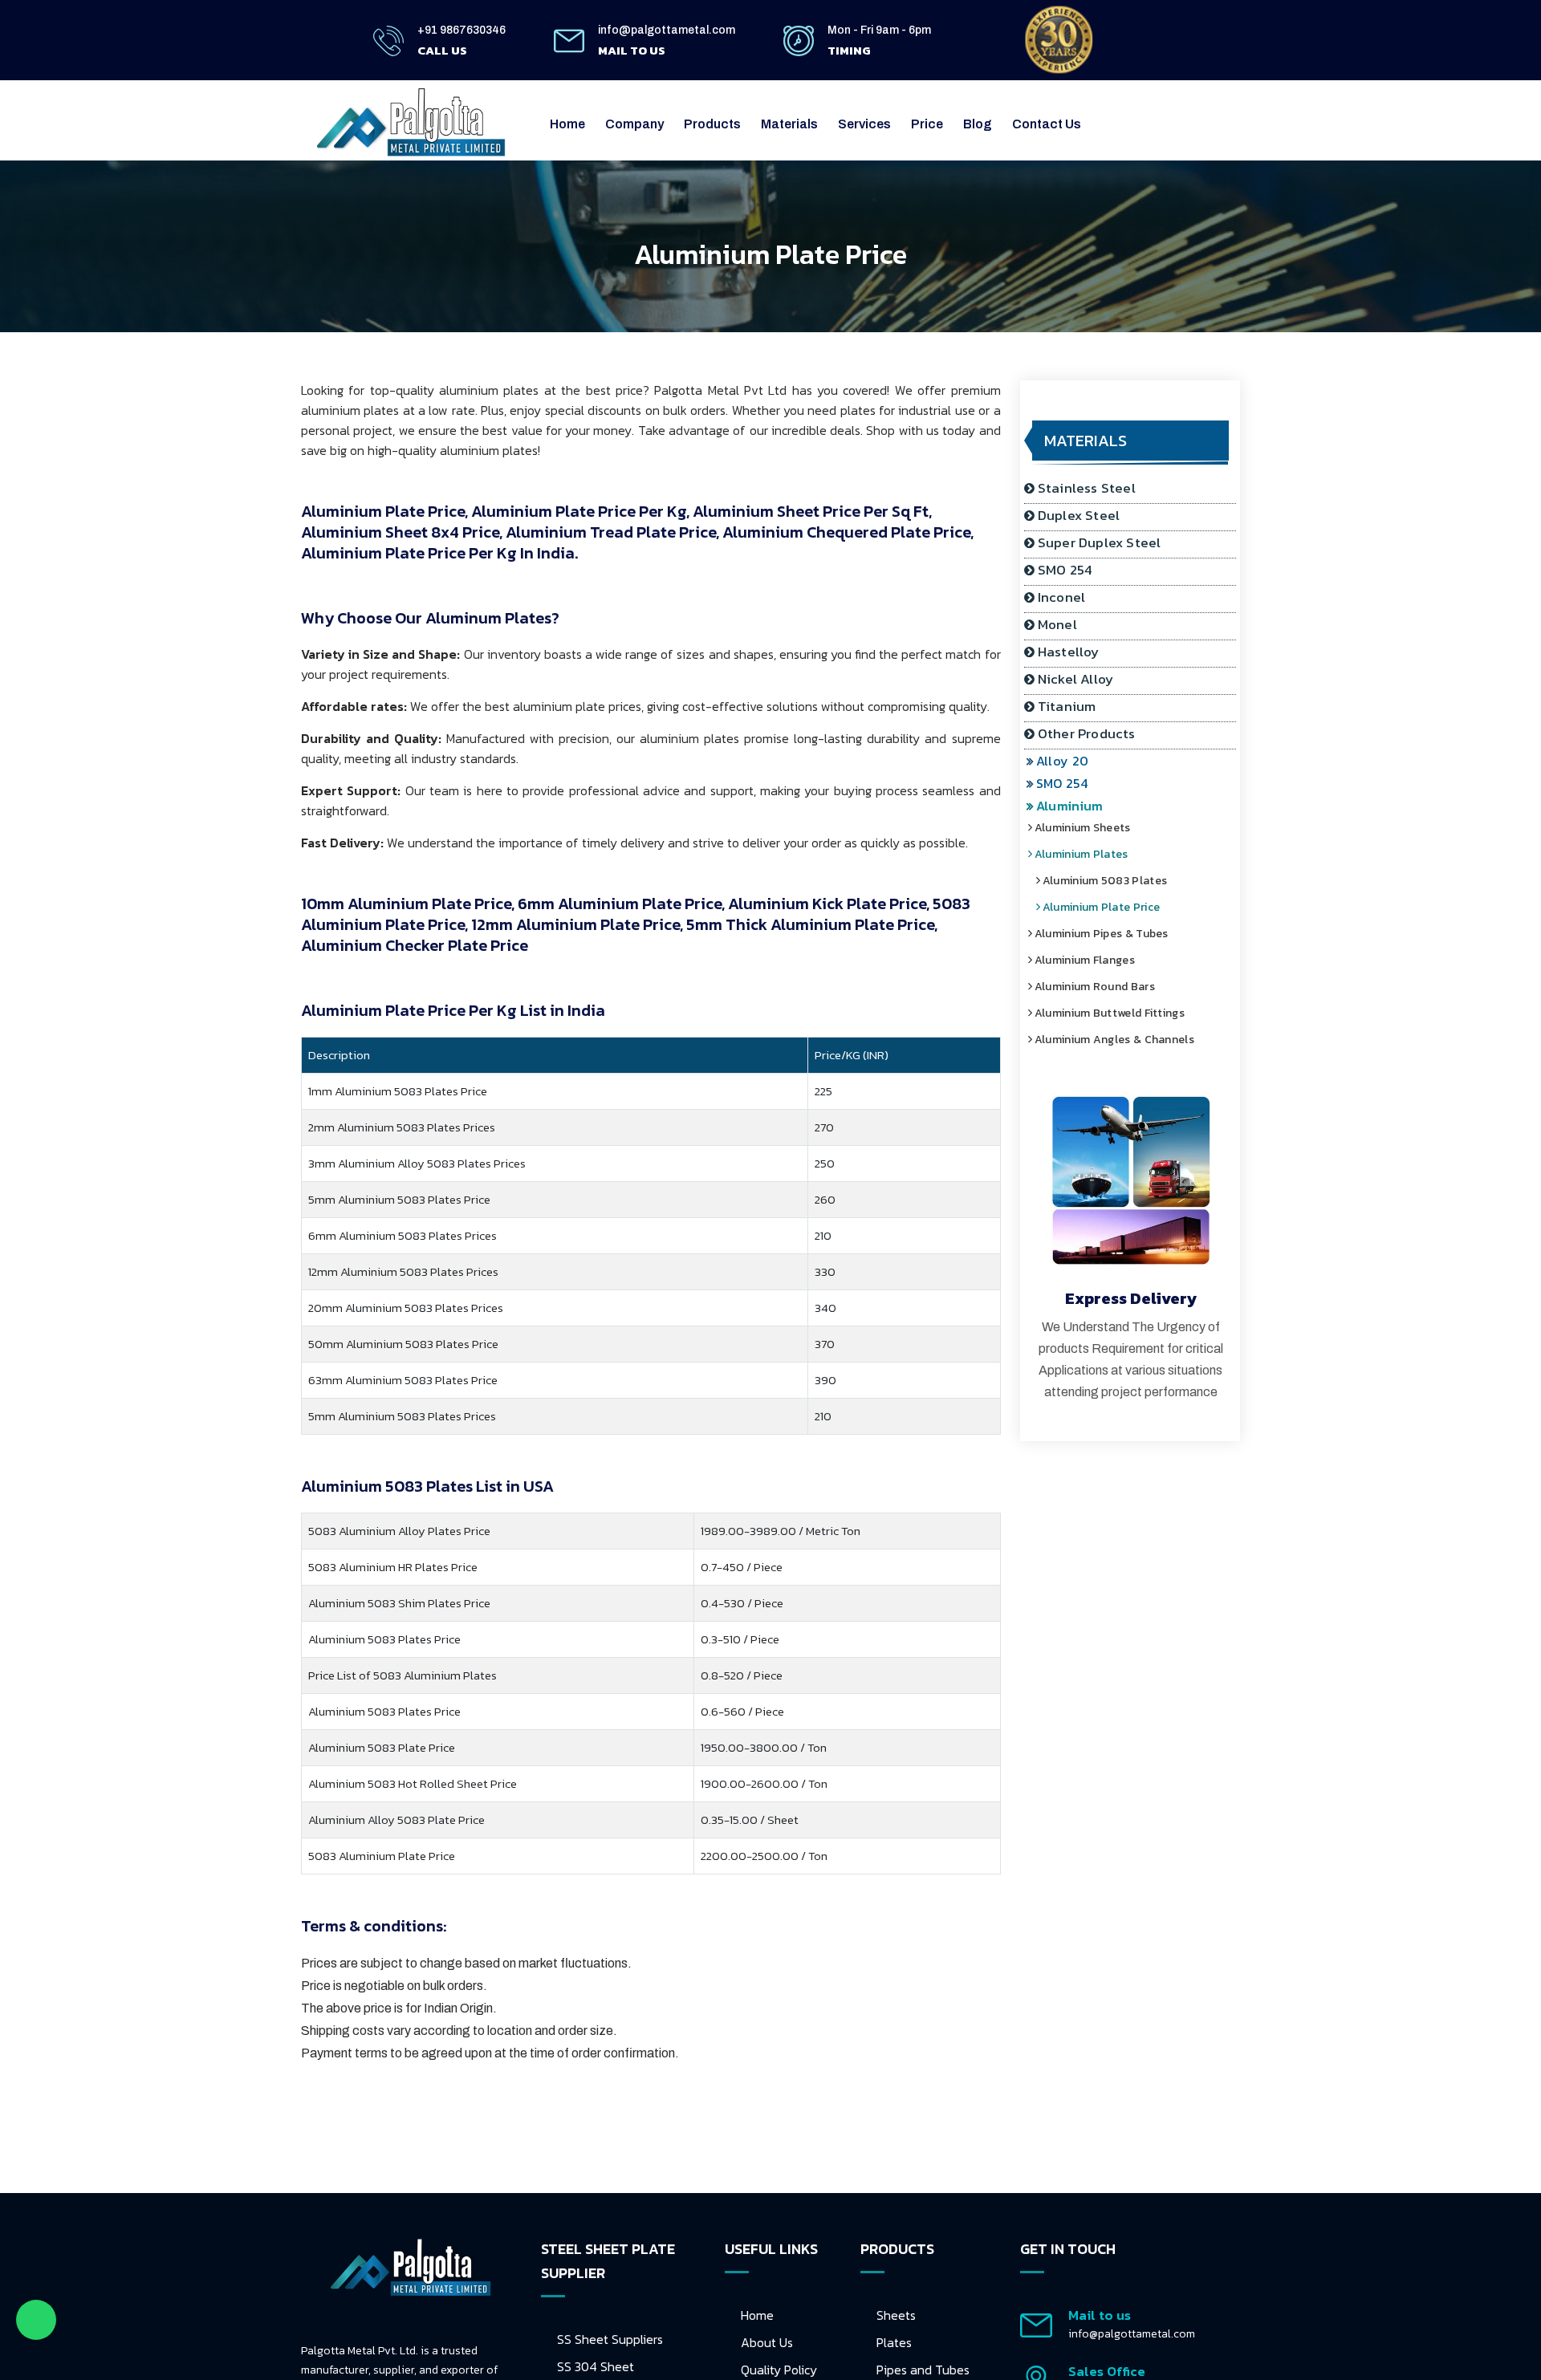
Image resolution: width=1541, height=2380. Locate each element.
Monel (1057, 624)
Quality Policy (779, 2370)
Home (567, 124)
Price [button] (927, 124)
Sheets (896, 2315)
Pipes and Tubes (923, 2370)
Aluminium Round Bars (1104, 987)
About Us (767, 2342)
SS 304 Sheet (596, 2366)
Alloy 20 (1070, 761)
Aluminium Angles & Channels (1123, 1040)
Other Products (1087, 733)
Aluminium (1077, 806)
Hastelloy (1069, 652)
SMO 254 (1065, 570)
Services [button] (864, 124)
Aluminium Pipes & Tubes (1110, 934)
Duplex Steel (1079, 515)
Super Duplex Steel (1100, 542)
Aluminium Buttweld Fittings (1118, 1013)
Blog (978, 124)
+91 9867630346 (461, 30)
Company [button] (634, 124)
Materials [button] (789, 124)
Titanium (1067, 706)
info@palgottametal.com (667, 30)
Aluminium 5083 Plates (1114, 881)
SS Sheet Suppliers (610, 2339)
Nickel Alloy (1075, 679)
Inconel (1061, 597)
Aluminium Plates (1090, 854)
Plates (894, 2342)
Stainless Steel (1087, 488)
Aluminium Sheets (1092, 828)
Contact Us (1047, 124)
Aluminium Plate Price (1110, 907)
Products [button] (712, 124)
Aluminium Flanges (1094, 960)
